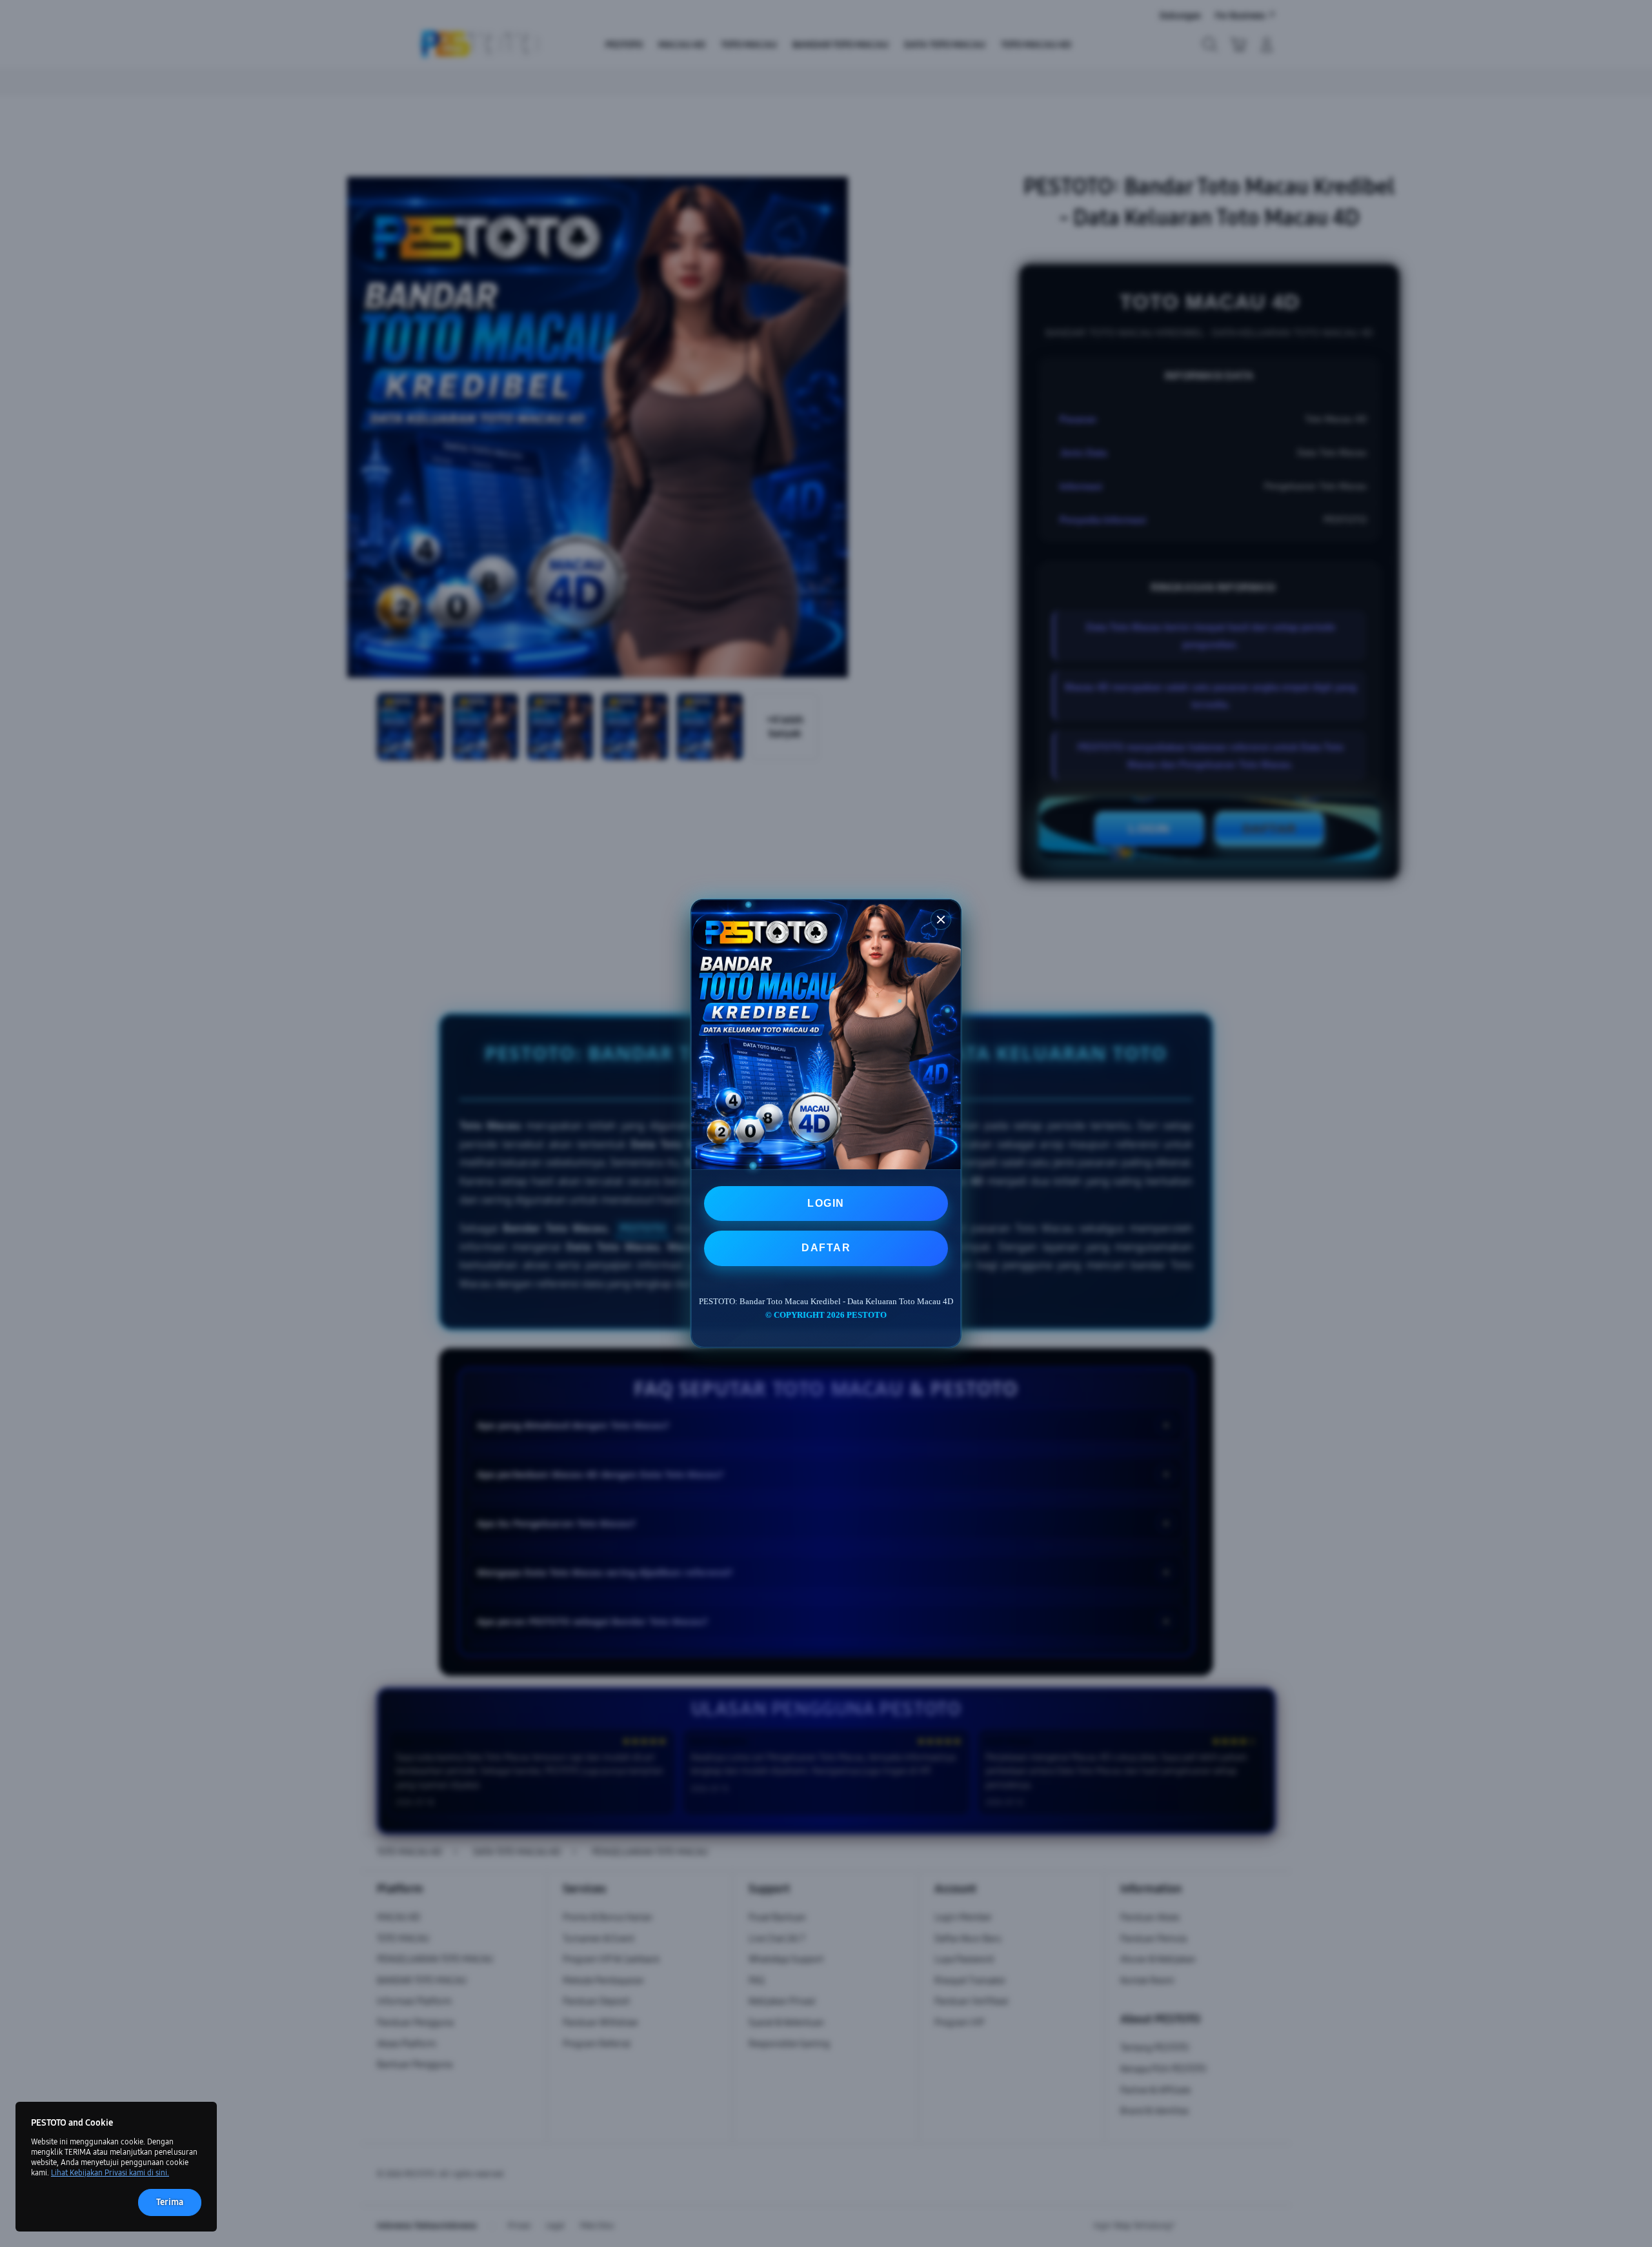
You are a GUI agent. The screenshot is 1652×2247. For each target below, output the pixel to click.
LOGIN (826, 1203)
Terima (170, 2202)
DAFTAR (826, 1248)
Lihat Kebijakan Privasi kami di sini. (110, 2173)
